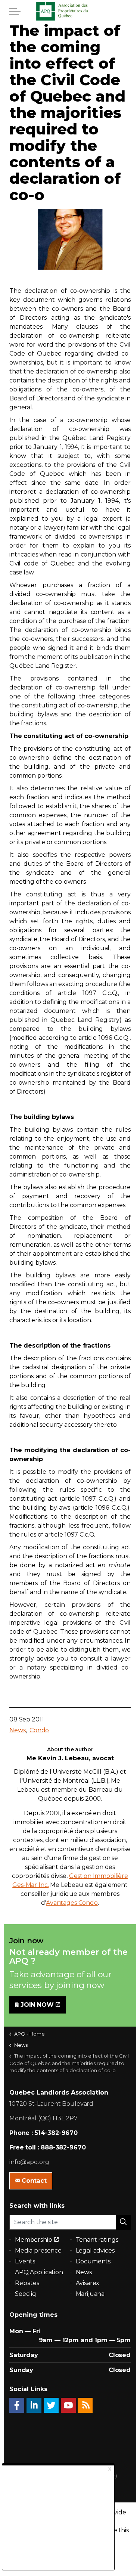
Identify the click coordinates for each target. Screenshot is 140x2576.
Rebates (27, 2283)
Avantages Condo (72, 1903)
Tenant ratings (97, 2240)
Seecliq (26, 2294)
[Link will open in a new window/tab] (17, 2405)
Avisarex (88, 2283)
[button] (123, 2222)
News (17, 1730)
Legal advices (95, 2250)
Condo (39, 1730)
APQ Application (39, 2272)
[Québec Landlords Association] (70, 11)
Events (25, 2261)
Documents (93, 2261)
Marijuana (90, 2294)
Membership (34, 2240)
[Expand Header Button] (15, 11)
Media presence (38, 2250)
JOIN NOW (37, 2005)
